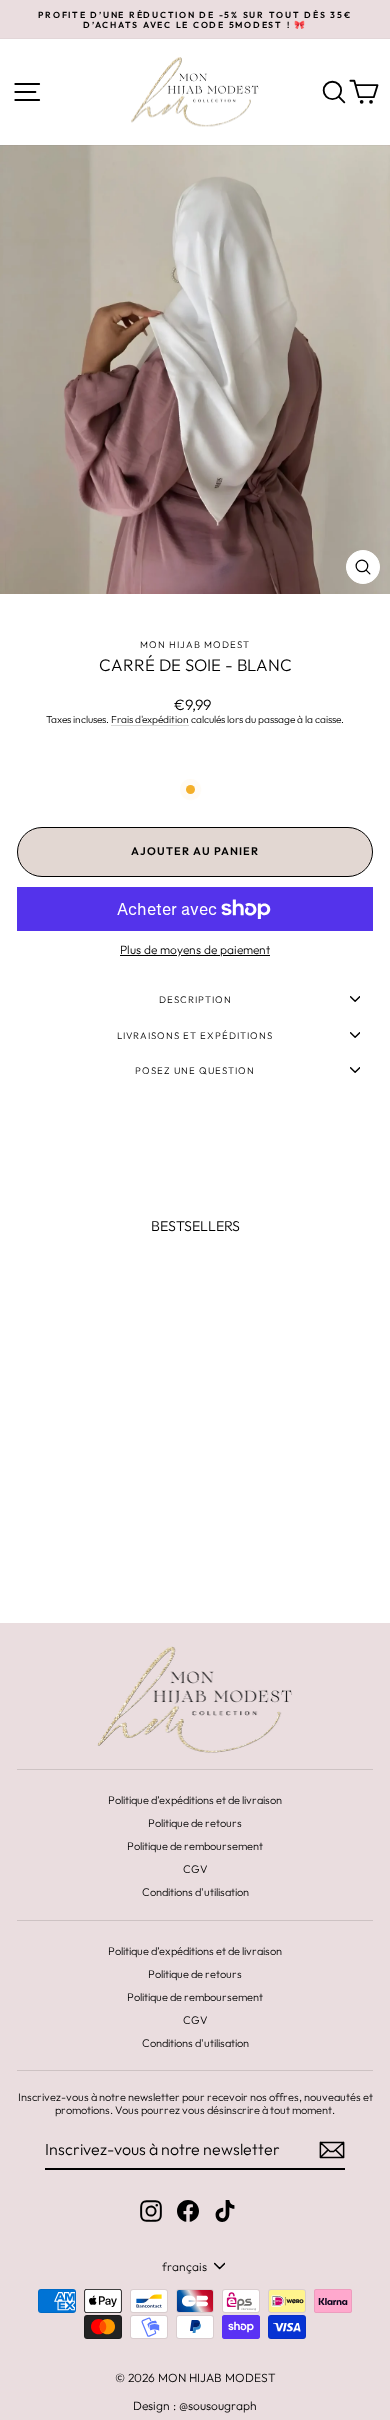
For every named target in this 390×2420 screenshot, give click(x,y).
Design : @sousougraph (195, 2405)
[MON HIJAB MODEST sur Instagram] (151, 2211)
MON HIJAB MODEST (195, 644)
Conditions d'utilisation (195, 1892)
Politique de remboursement (195, 1846)
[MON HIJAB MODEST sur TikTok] (225, 2211)
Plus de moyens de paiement (195, 949)
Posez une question (195, 1070)
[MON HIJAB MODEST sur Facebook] (188, 2211)
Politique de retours (195, 1823)
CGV (195, 1869)
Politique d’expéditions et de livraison (195, 1800)
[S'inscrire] (332, 2150)
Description (195, 999)
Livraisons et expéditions (195, 1035)
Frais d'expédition (150, 720)
